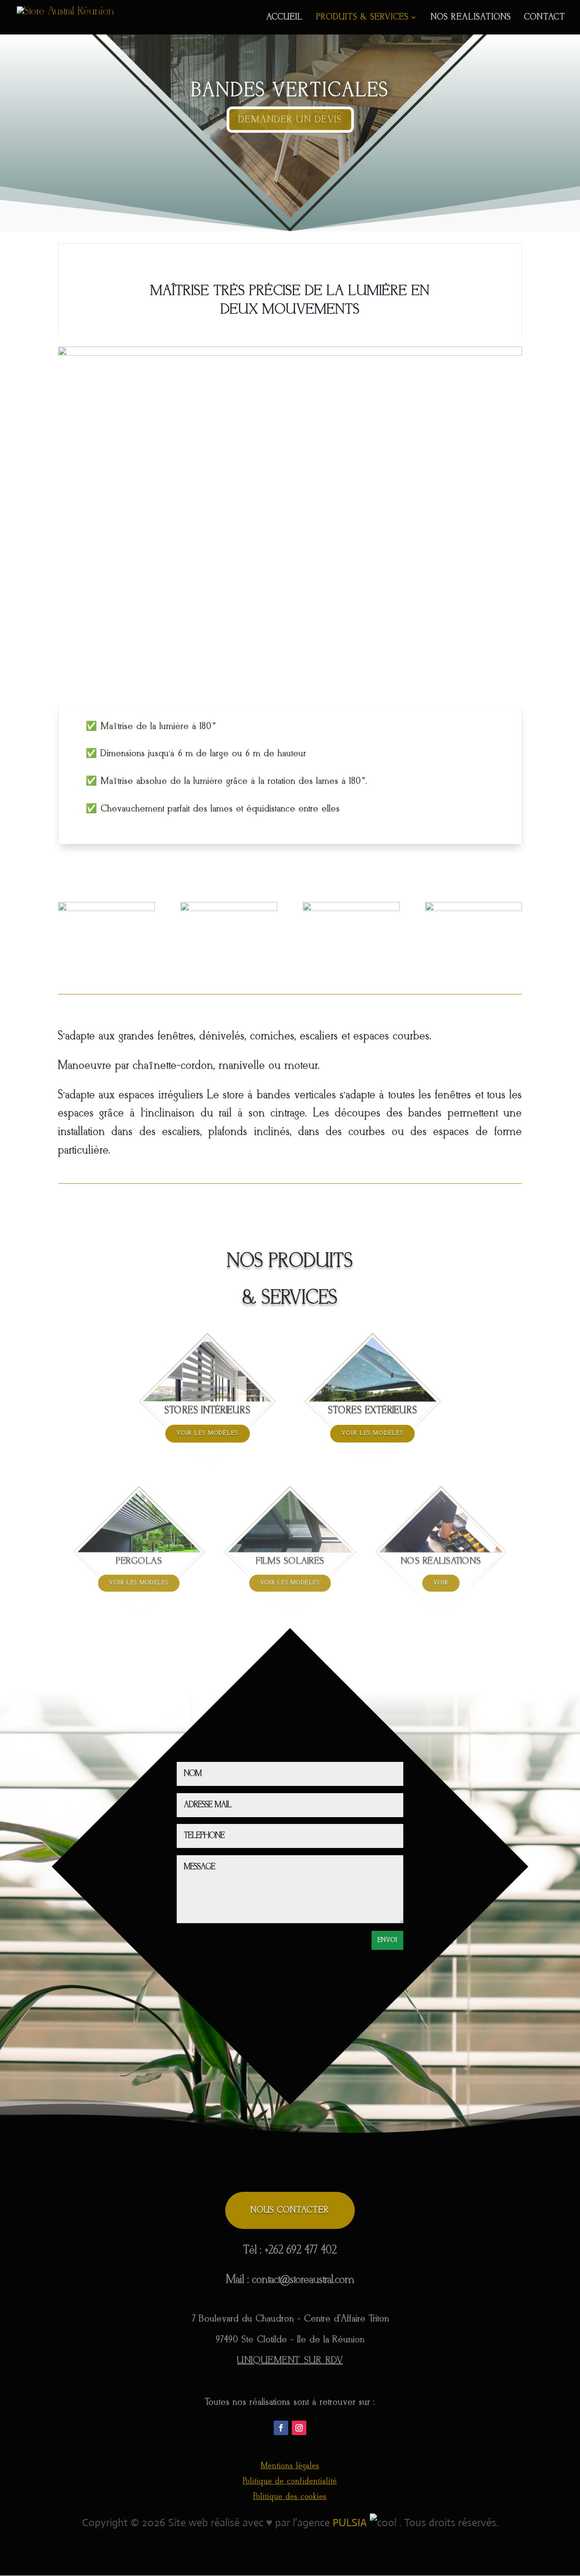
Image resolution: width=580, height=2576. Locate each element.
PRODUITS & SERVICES (362, 18)
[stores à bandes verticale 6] (229, 908)
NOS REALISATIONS (471, 18)
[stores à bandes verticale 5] (351, 908)
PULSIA (350, 2523)
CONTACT (545, 18)
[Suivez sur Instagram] (299, 2428)
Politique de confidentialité (290, 2482)
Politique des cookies (290, 2497)
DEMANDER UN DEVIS (290, 120)
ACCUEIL (285, 18)
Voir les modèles (208, 1433)
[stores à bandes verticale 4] (474, 908)
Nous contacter (290, 2210)
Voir (441, 1583)
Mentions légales (290, 2466)
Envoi (387, 1940)
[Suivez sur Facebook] (281, 2428)
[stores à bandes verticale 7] (106, 908)
